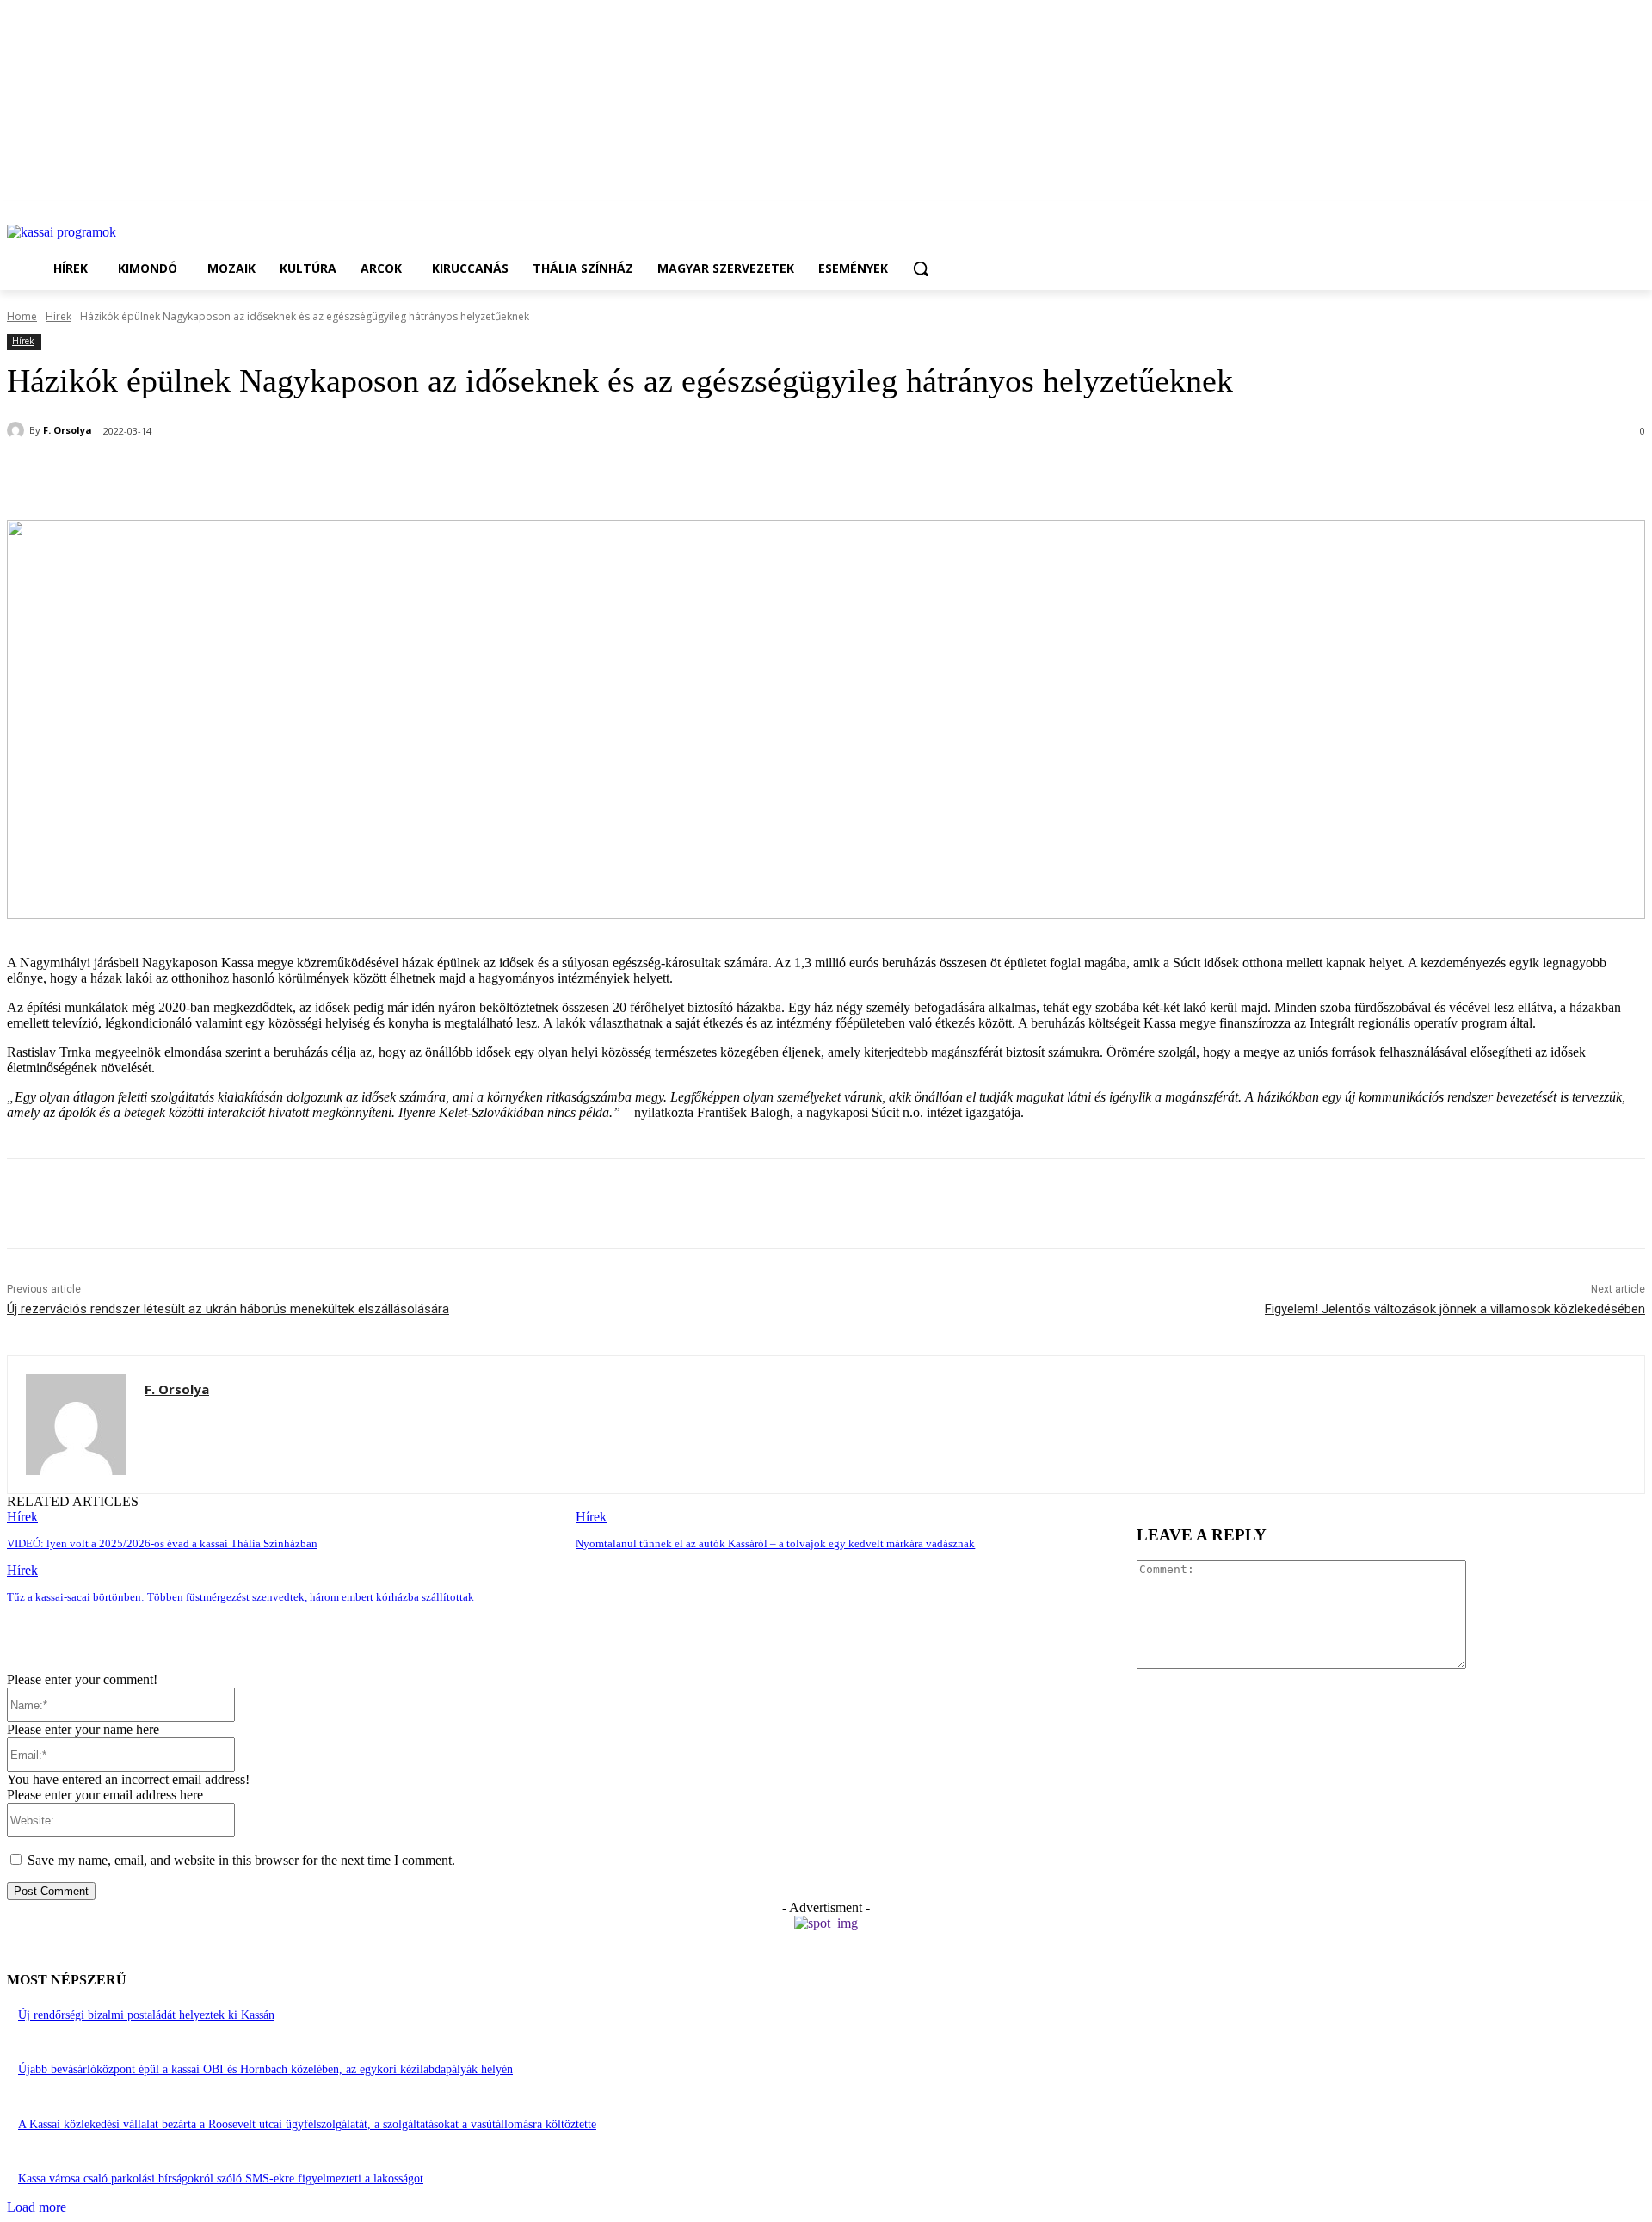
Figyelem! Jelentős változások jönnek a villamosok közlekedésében (1455, 1309)
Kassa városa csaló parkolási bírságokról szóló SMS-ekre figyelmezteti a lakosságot (221, 2179)
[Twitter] (226, 476)
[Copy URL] (350, 476)
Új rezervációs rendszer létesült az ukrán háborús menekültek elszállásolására (228, 1309)
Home (22, 316)
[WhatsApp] (288, 476)
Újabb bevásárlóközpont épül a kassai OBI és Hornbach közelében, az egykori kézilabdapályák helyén (265, 2069)
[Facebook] (164, 476)
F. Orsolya (68, 430)
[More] (413, 476)
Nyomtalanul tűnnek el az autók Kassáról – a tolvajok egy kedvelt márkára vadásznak (775, 1543)
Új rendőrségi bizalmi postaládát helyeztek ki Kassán (146, 2015)
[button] (921, 268)
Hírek (59, 316)
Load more (37, 2207)
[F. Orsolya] (18, 430)
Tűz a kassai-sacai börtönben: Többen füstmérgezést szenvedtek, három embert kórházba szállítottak (240, 1597)
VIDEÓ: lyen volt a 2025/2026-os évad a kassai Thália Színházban (162, 1543)
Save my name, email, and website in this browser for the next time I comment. (241, 1860)
